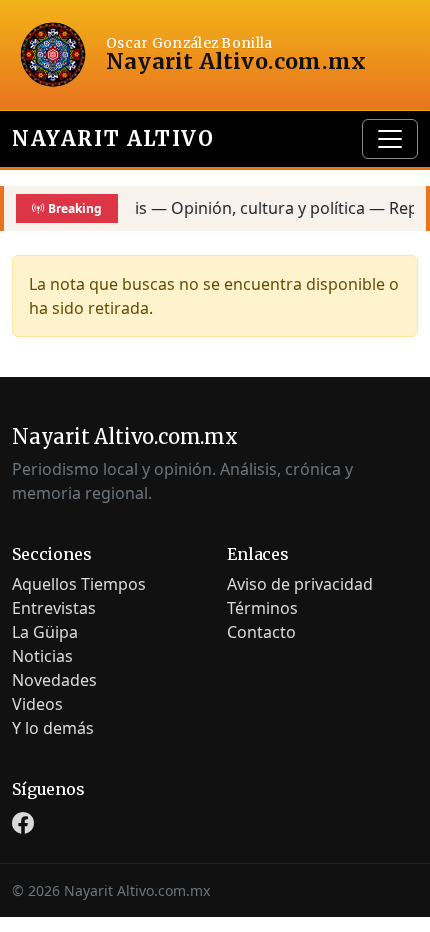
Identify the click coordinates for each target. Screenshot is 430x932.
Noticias (42, 656)
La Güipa (45, 632)
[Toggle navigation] (390, 139)
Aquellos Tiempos (79, 584)
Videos (37, 704)
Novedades (54, 680)
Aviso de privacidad (300, 584)
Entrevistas (54, 608)
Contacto (261, 632)
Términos (262, 608)
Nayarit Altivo (113, 138)
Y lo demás (53, 728)
